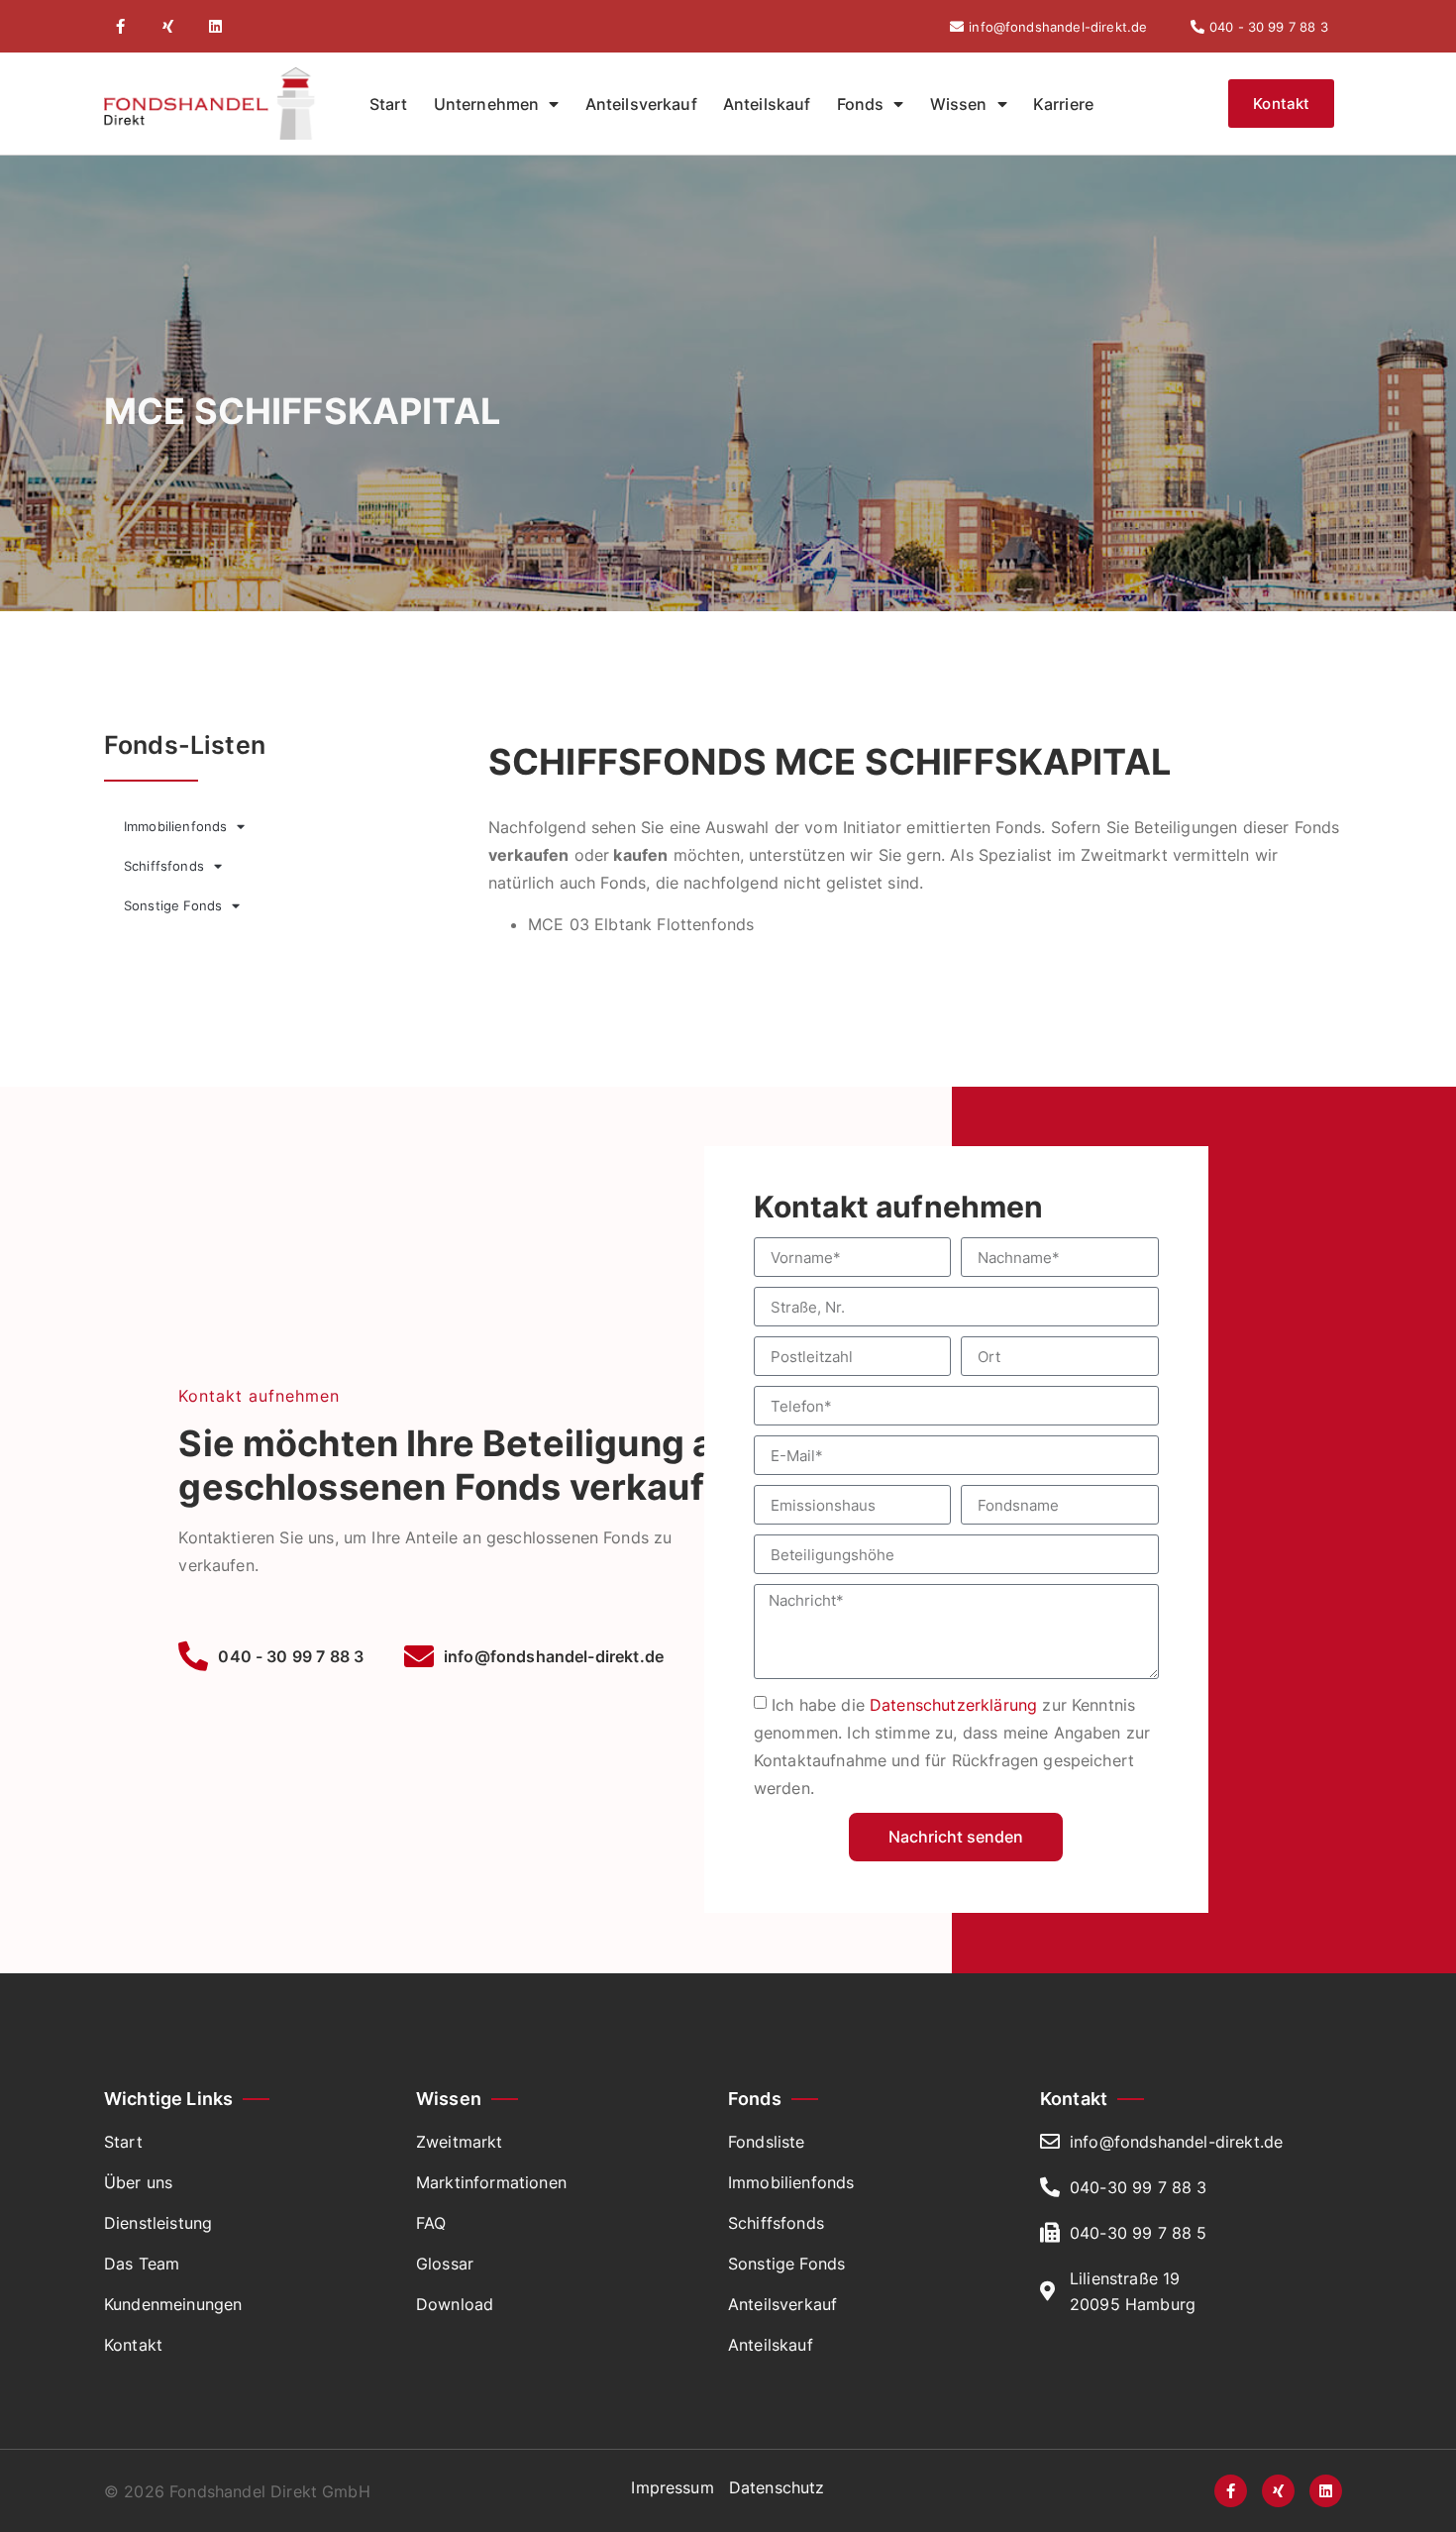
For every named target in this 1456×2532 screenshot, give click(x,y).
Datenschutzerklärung (953, 1705)
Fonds (861, 104)
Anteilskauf (767, 104)
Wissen (959, 104)
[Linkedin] (215, 26)
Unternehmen (487, 104)
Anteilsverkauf (641, 104)
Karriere (1063, 104)
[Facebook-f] (120, 26)
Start (389, 104)
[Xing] (168, 26)
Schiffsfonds (164, 866)
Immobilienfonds (175, 826)
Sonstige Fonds (173, 905)
